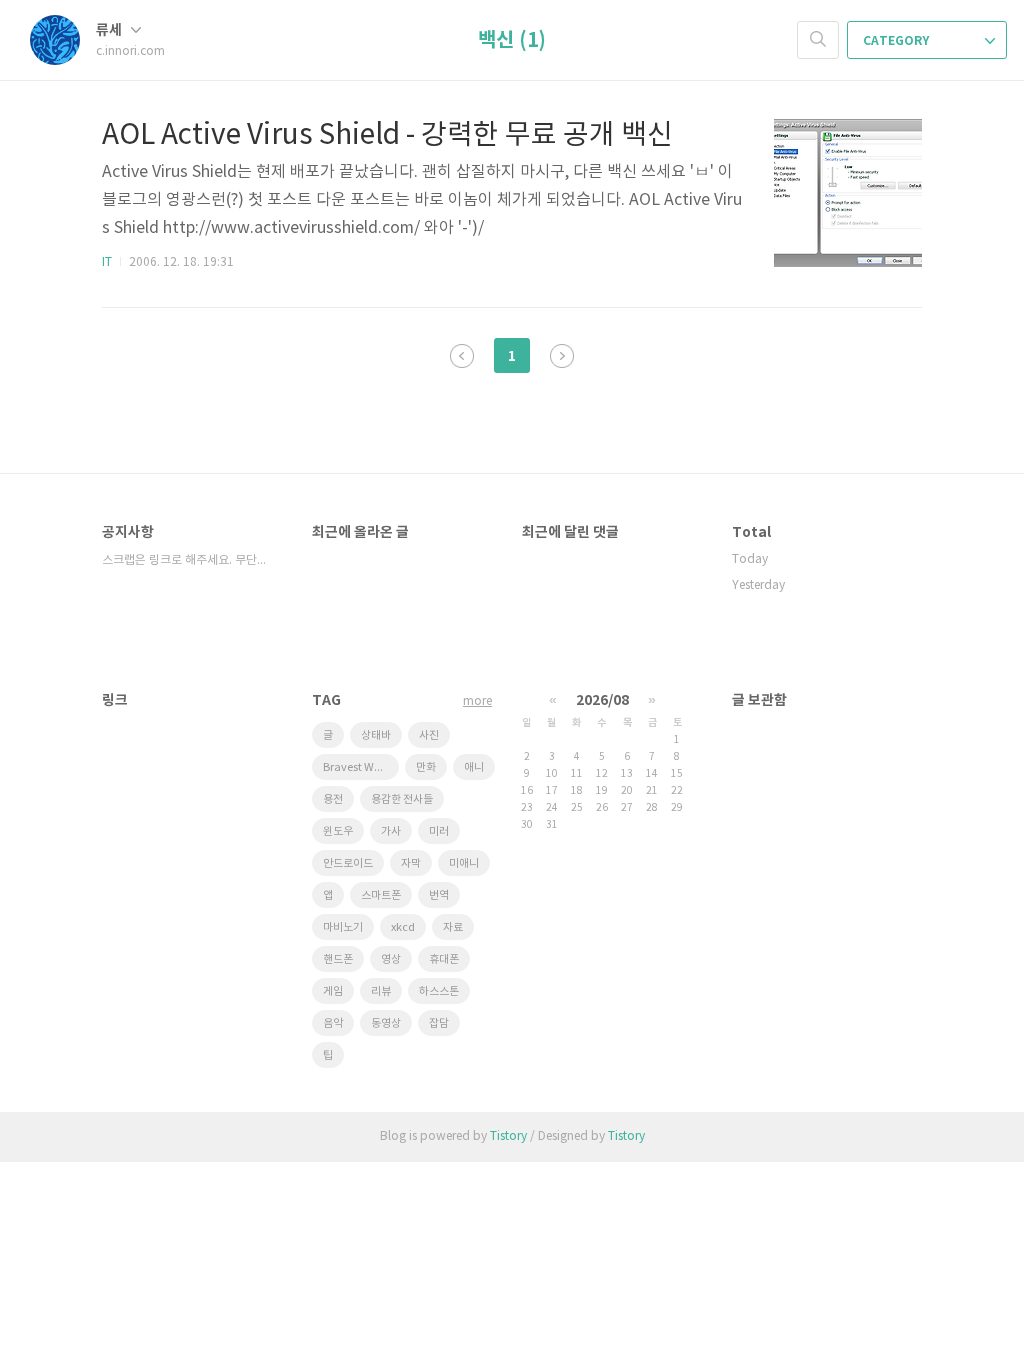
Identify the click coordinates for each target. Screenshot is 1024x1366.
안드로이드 (348, 863)
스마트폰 (381, 895)
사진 (429, 735)
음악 (333, 1023)
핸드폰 (338, 959)
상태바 (376, 735)
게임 (333, 991)
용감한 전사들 (402, 799)
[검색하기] (818, 40)
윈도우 (338, 831)
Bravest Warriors (361, 767)
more (477, 701)
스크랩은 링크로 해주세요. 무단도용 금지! (187, 560)
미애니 (464, 863)
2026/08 (602, 700)
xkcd (403, 927)
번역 (439, 895)
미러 (439, 831)
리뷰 (381, 991)
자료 (453, 927)
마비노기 (343, 927)
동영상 (386, 1023)
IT (107, 262)
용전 (333, 799)
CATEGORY (897, 41)
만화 (426, 767)
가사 (391, 831)
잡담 (439, 1023)
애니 (474, 767)
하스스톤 (439, 991)
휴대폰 (444, 959)
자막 (411, 863)
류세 (110, 30)
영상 (391, 959)
